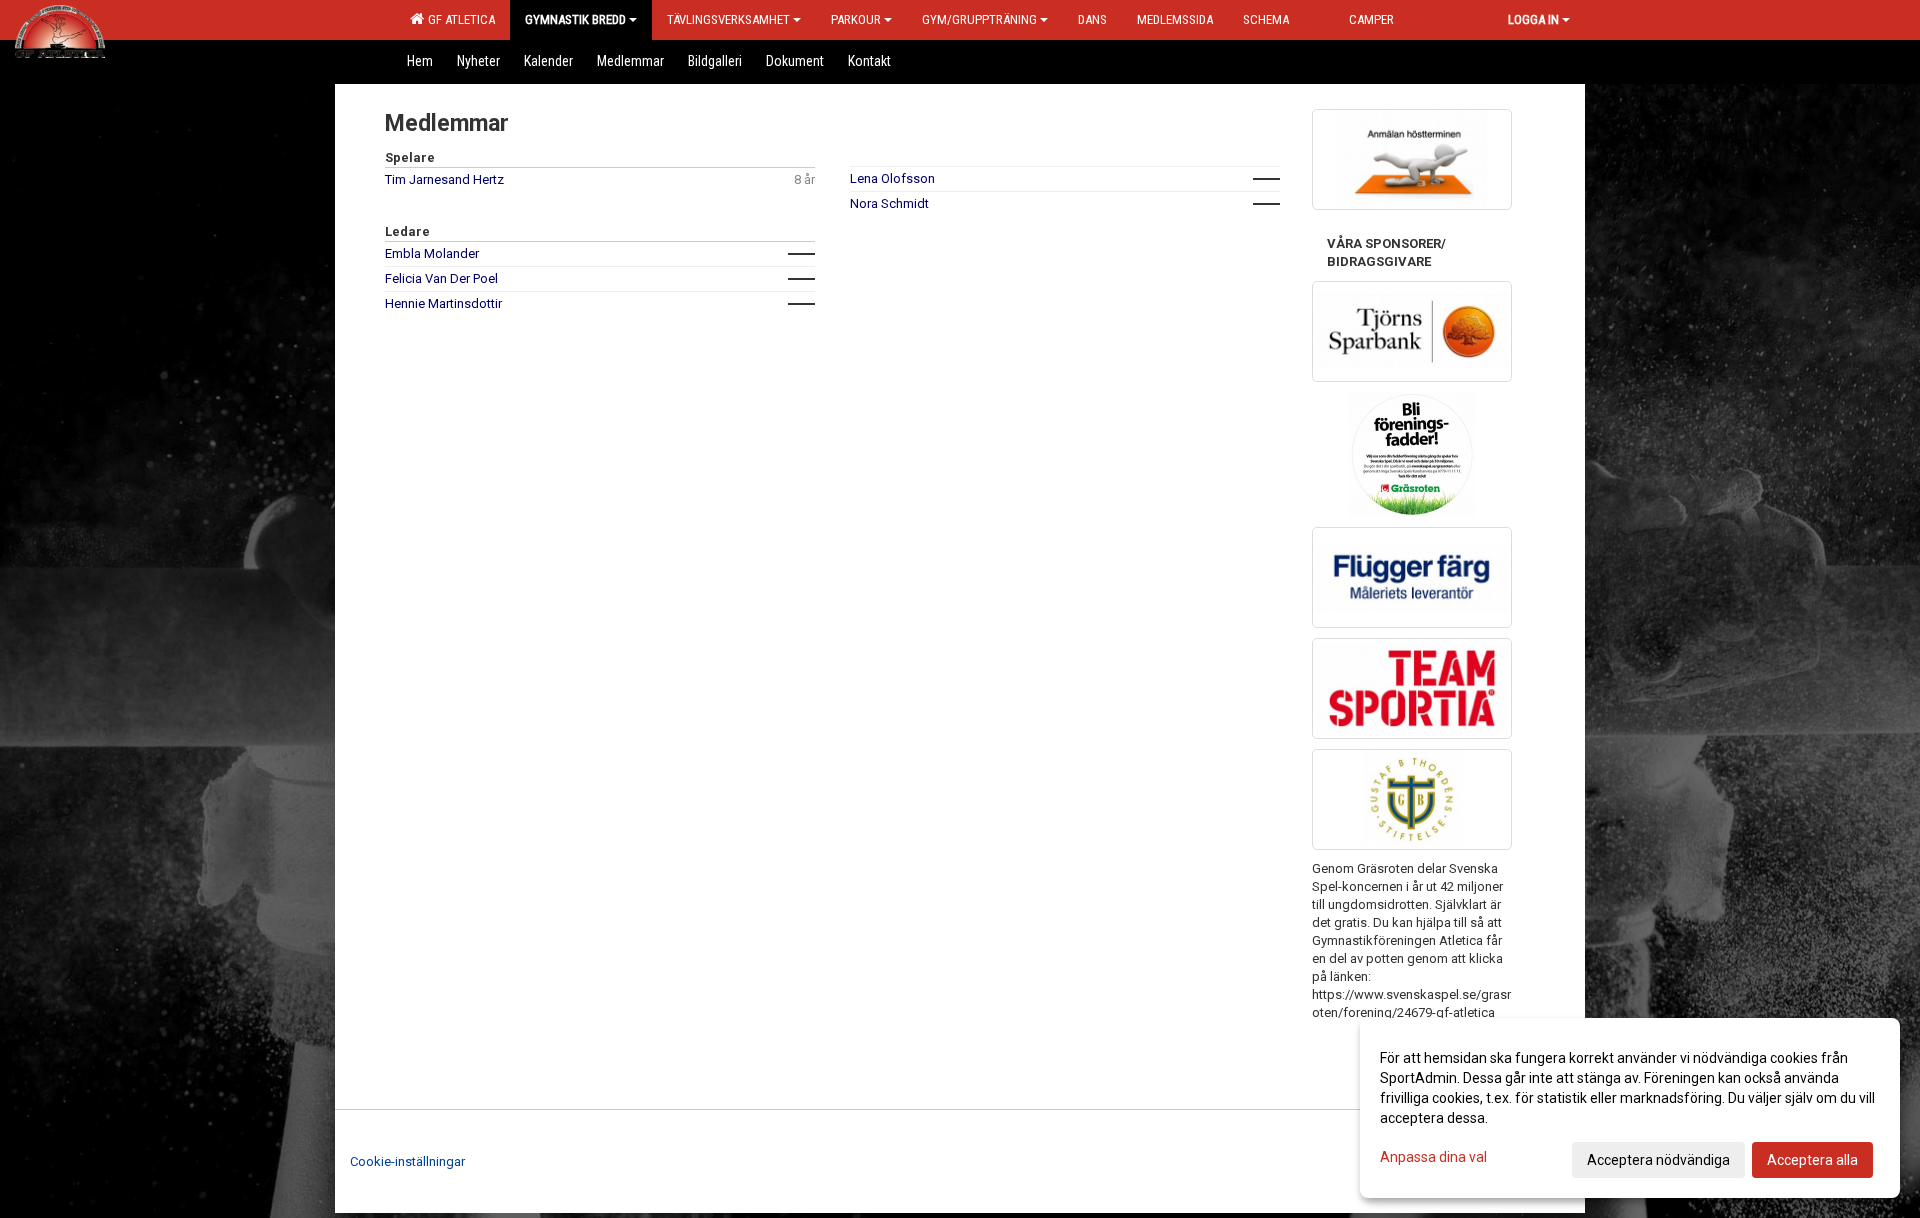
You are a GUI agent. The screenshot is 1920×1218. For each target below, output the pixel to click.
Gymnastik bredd (575, 19)
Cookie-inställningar (407, 1161)
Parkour (856, 19)
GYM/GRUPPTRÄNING (979, 19)
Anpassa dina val (1433, 1157)
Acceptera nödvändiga (1658, 1160)
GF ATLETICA (458, 19)
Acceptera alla (1812, 1160)
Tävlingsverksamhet (728, 19)
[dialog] (1630, 1108)
